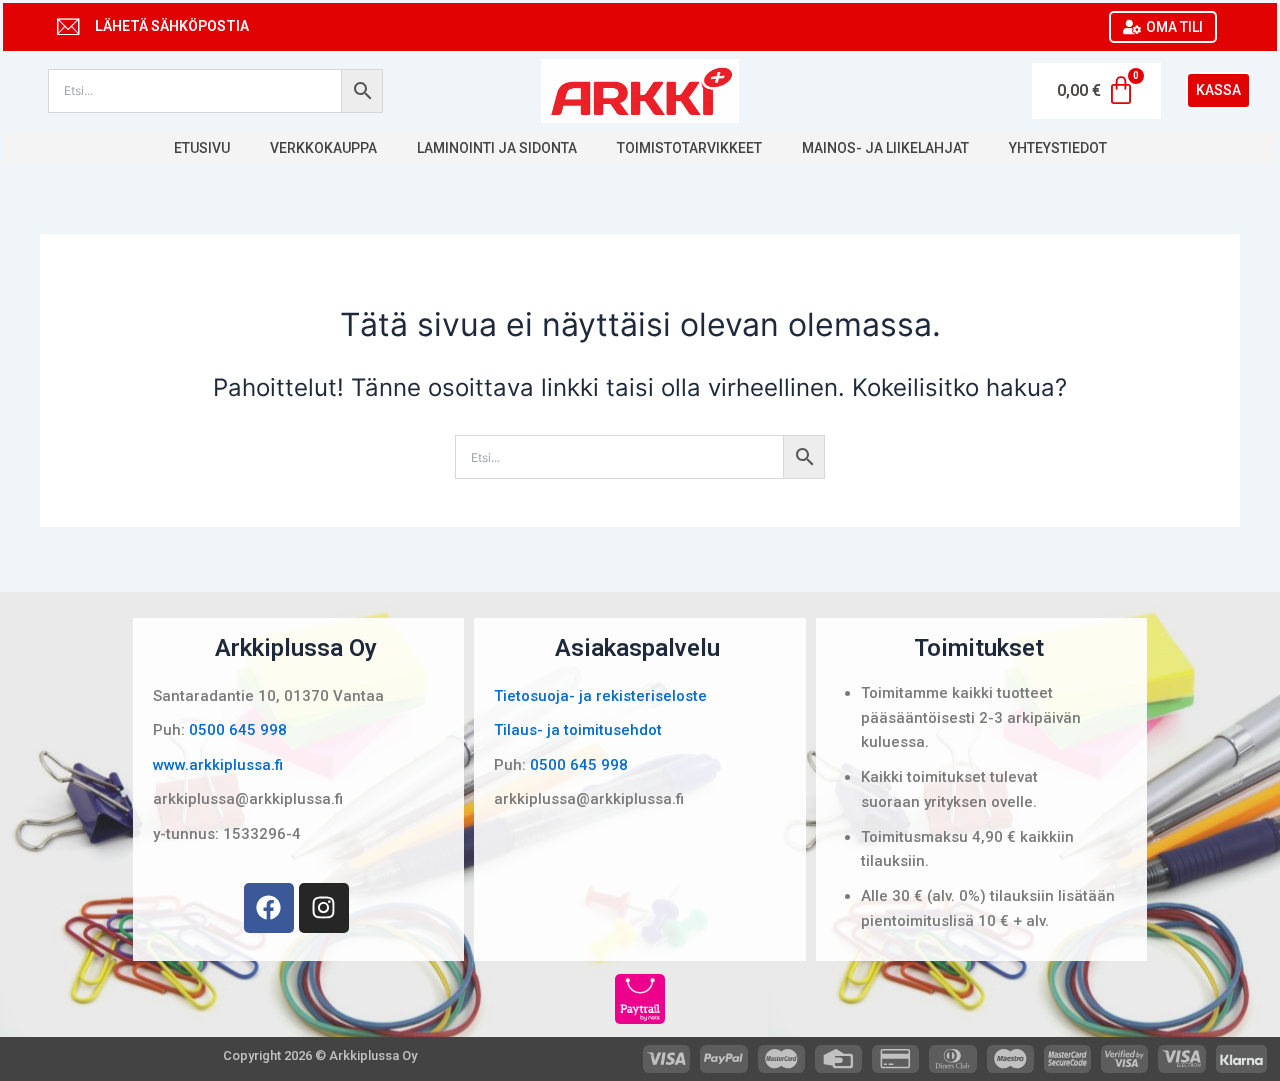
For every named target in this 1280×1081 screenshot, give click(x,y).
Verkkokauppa (323, 148)
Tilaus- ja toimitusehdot (578, 730)
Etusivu (202, 148)
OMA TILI (1174, 27)
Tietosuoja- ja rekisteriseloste (600, 696)
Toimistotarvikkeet (689, 148)
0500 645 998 (238, 730)
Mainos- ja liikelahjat (885, 148)
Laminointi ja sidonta (497, 148)
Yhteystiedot (1058, 148)
